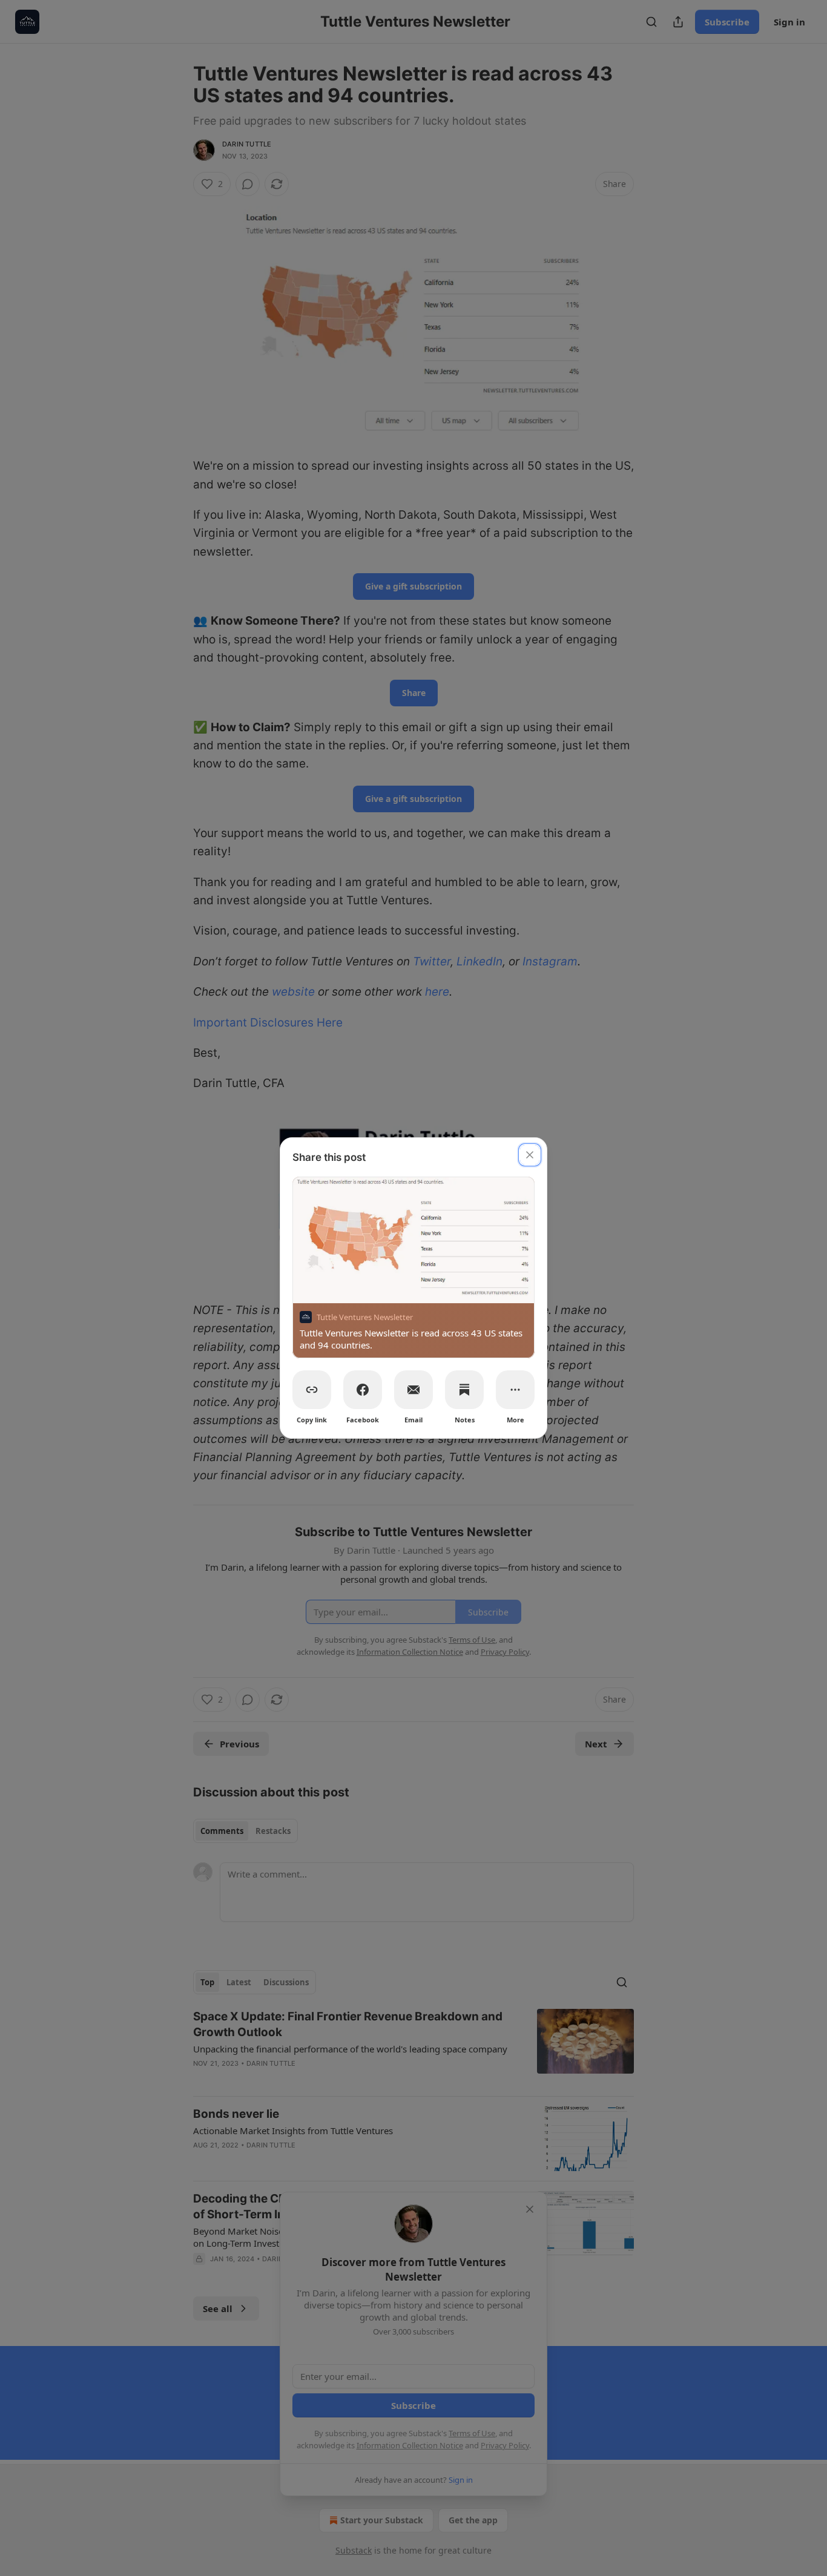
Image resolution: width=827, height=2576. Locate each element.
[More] (515, 1390)
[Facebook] (363, 1390)
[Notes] (464, 1390)
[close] (530, 1155)
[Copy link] (312, 1390)
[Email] (413, 1390)
